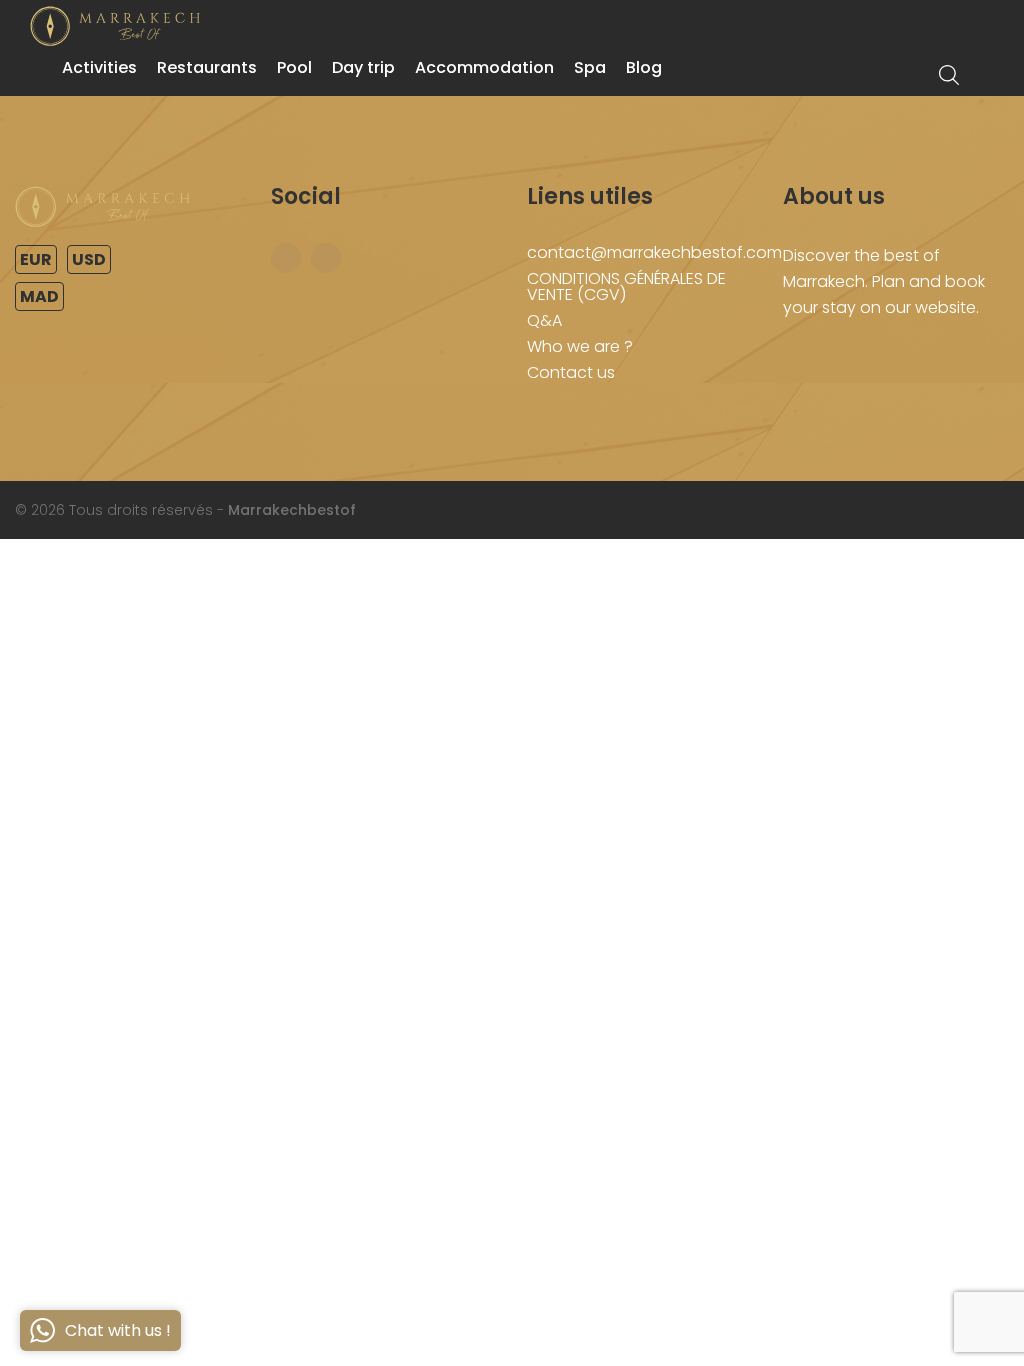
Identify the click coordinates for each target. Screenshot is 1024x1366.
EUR (36, 259)
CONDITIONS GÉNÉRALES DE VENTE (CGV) (626, 286)
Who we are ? (580, 346)
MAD (39, 296)
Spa (590, 67)
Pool (294, 67)
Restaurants (207, 67)
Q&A (544, 320)
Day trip (363, 67)
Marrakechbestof (292, 510)
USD (89, 259)
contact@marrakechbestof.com (654, 252)
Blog (644, 67)
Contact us (571, 372)
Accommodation (484, 67)
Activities (99, 67)
